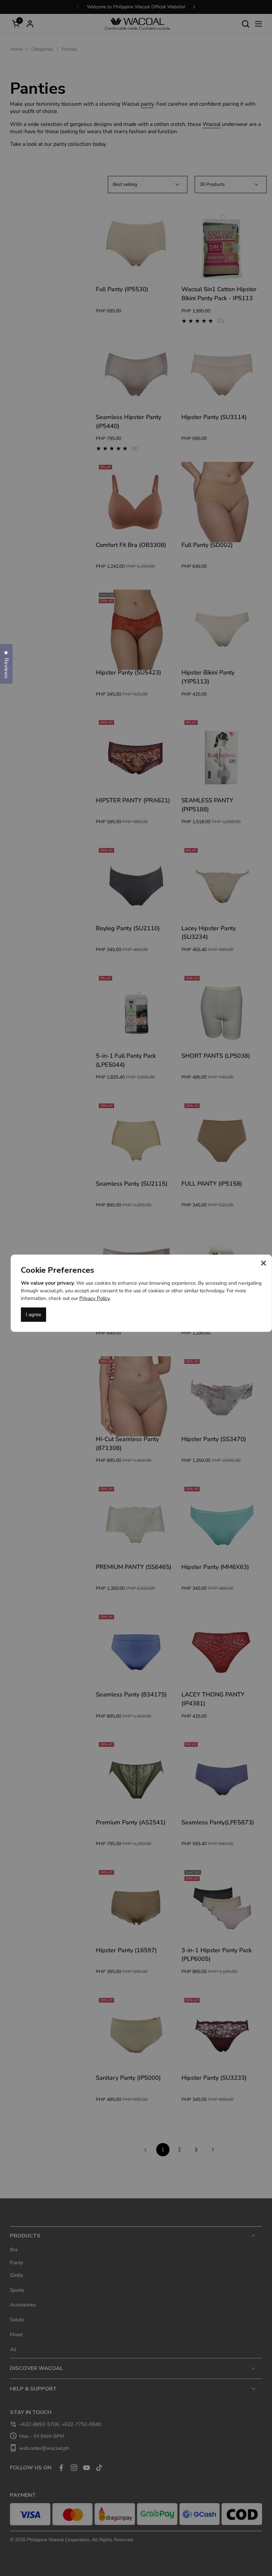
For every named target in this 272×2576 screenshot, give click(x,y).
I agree (34, 1315)
